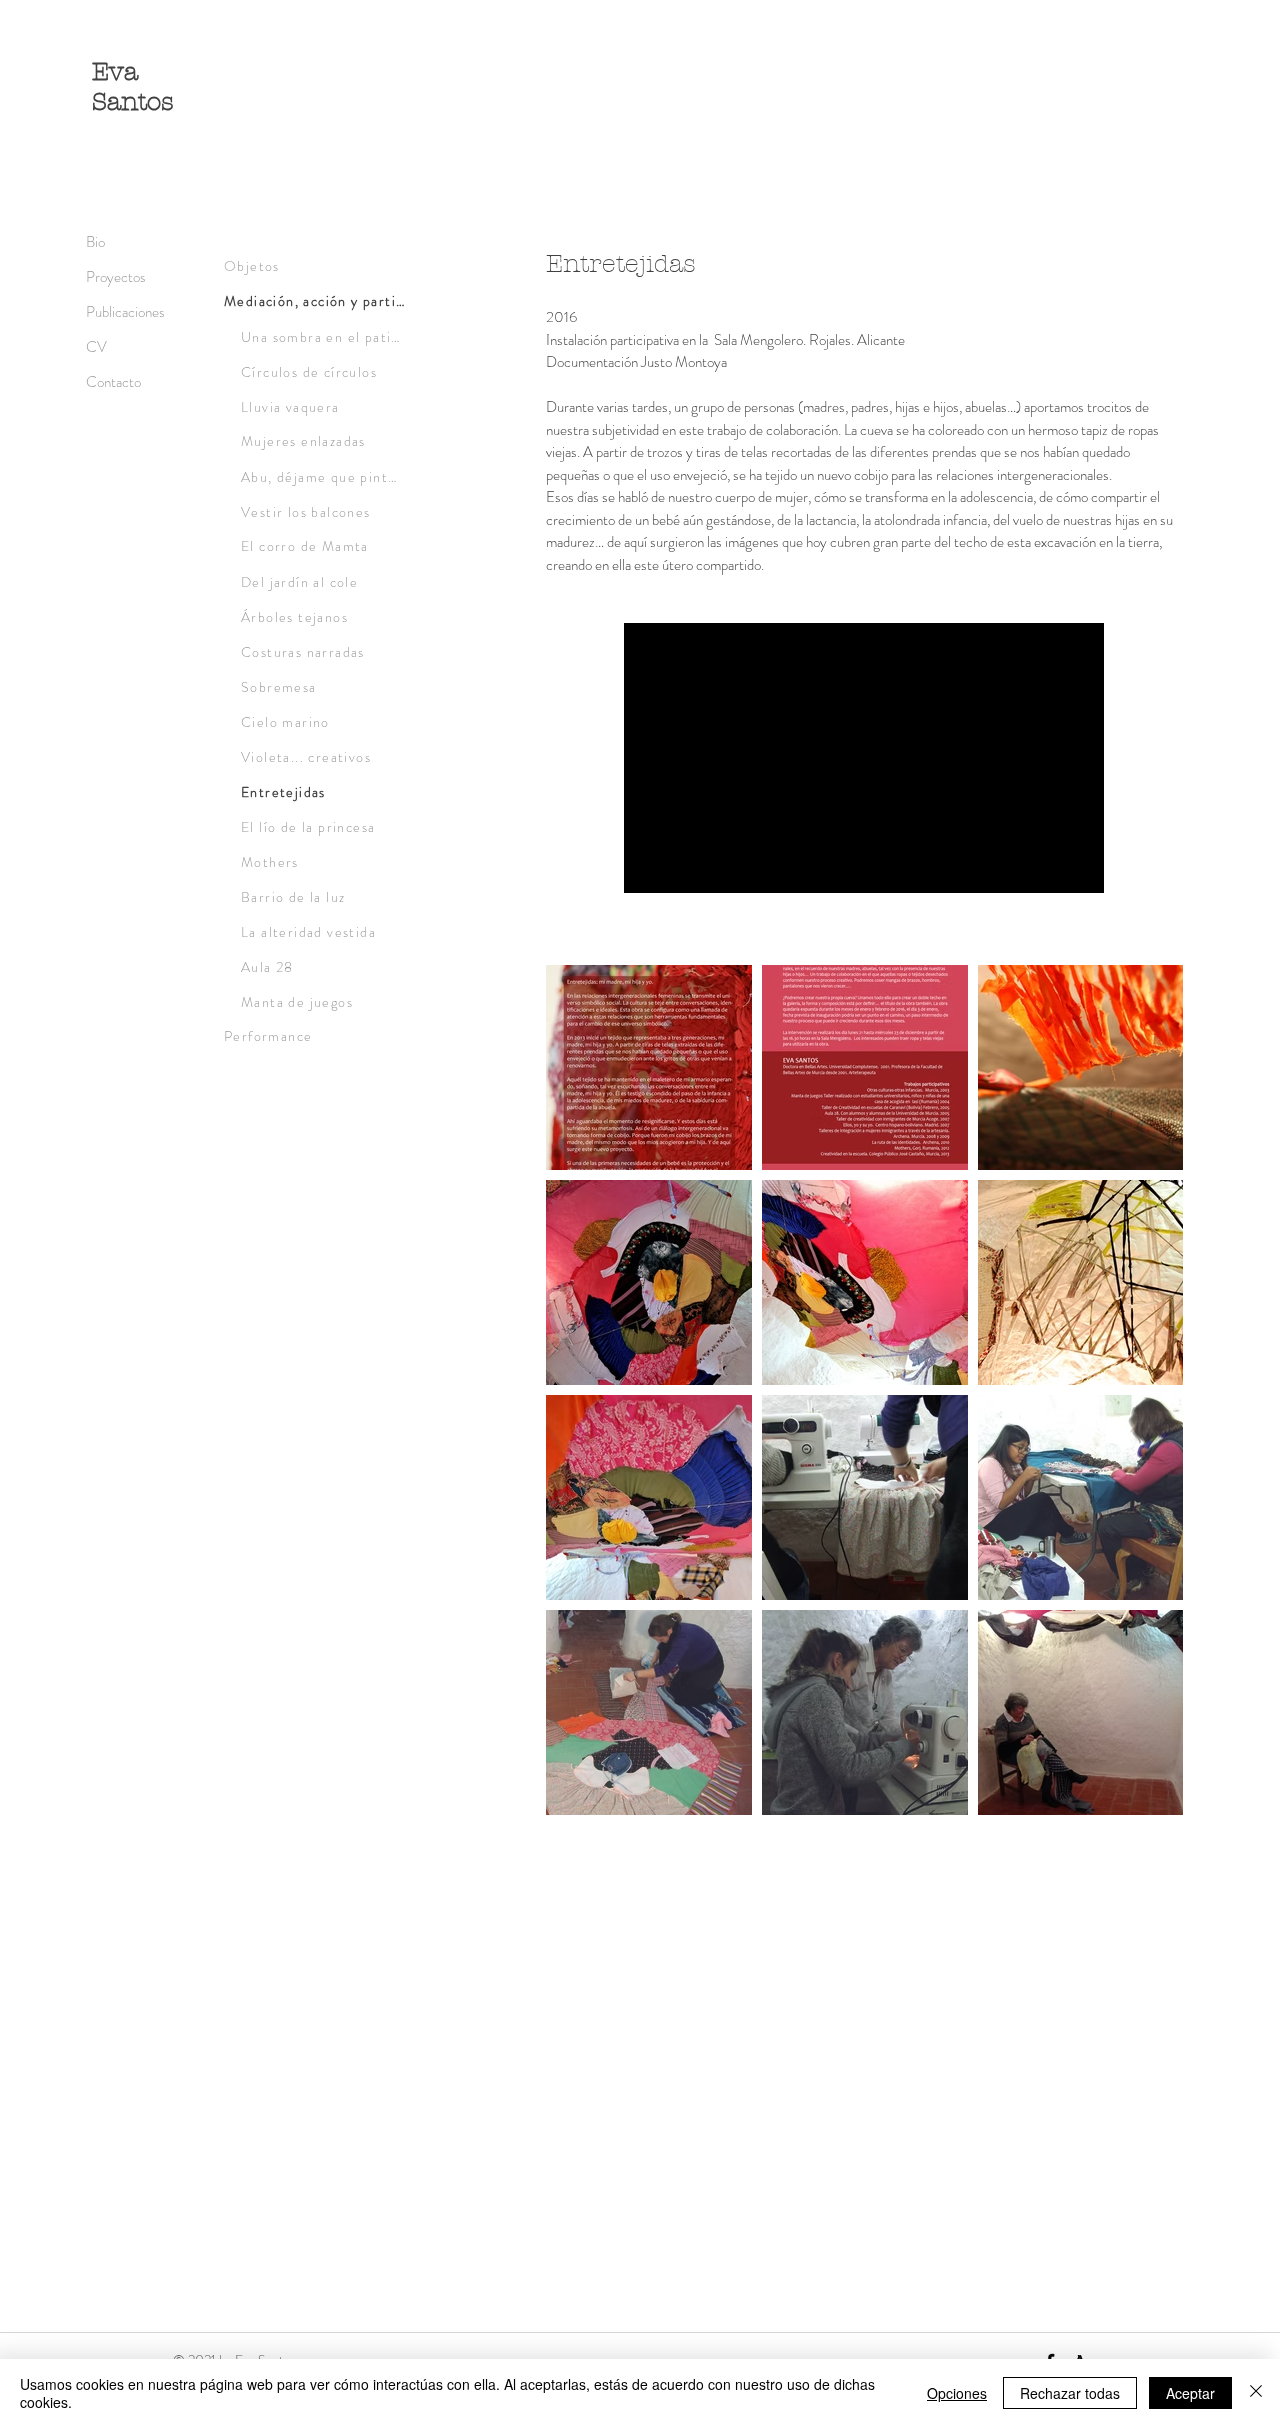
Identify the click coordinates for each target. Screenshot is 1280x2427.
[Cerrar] (1256, 2393)
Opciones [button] (957, 2393)
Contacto (113, 382)
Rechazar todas (1070, 2393)
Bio (95, 242)
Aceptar (1190, 2393)
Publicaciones (125, 312)
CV (96, 347)
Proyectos (116, 277)
